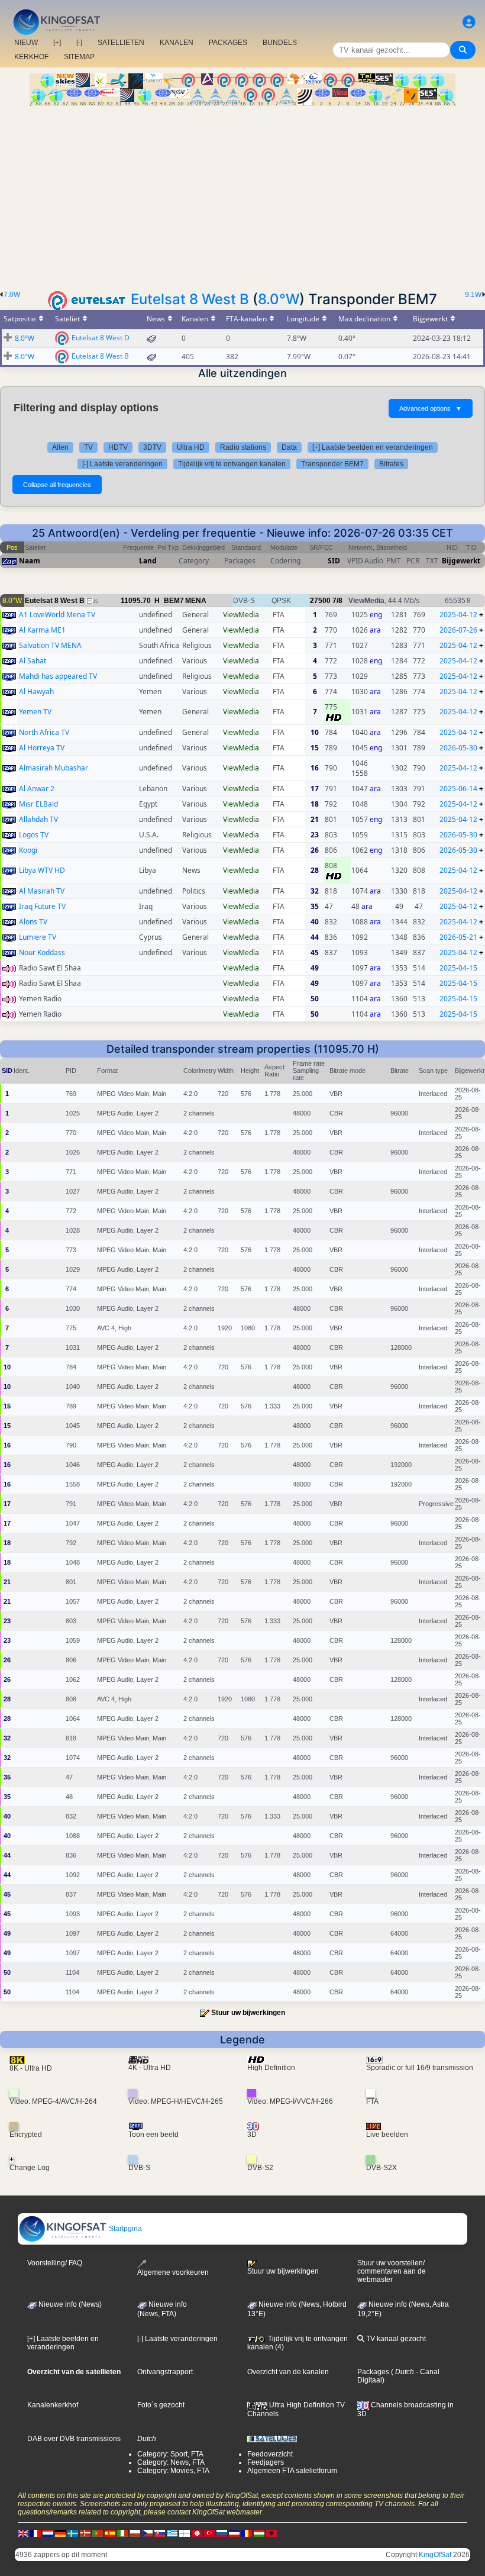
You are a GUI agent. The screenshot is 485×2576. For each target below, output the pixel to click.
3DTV (152, 447)
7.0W (12, 295)
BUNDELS (280, 43)
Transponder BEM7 (332, 464)
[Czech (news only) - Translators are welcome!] (147, 2533)
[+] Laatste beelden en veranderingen (373, 447)
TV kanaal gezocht (395, 2339)
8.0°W (279, 299)
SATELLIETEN (121, 43)
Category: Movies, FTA (173, 2471)
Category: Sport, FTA (170, 2454)
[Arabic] (197, 2533)
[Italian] (122, 2533)
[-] (79, 43)
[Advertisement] (242, 195)
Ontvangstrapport (165, 2372)
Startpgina (125, 2229)
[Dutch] (48, 2533)
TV (88, 447)
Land (148, 561)
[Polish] (135, 2533)
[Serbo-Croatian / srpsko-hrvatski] (234, 2533)
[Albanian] (271, 2533)
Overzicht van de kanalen (288, 2372)
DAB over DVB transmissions (74, 2439)
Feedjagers (266, 2462)
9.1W (473, 295)
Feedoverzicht (270, 2454)
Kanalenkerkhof (53, 2405)
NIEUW (26, 43)
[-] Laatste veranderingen (122, 464)
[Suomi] (185, 2533)
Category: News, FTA (171, 2462)
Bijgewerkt (461, 561)
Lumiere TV (38, 937)
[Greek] (172, 2533)
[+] (57, 43)
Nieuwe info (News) (69, 2304)
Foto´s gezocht (161, 2405)
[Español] (110, 2533)
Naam (30, 561)
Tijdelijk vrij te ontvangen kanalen (232, 464)
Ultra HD (191, 447)
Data (289, 447)
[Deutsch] (60, 2533)
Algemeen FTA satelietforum (292, 2471)
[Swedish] (73, 2533)
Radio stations (243, 447)
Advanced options (431, 408)
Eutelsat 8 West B (190, 299)
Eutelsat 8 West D (101, 337)
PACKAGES (228, 43)
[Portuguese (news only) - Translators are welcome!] (98, 2533)
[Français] (35, 2533)
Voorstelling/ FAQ (55, 2263)
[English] (23, 2533)
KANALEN (177, 43)
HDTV (118, 447)
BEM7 (174, 601)
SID (334, 561)
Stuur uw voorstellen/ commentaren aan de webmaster (392, 2271)
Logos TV (34, 835)
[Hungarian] (259, 2533)
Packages (373, 2372)
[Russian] (222, 2533)
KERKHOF (31, 57)
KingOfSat (435, 2555)
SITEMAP (79, 57)
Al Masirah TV (42, 891)
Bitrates (391, 464)
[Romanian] (247, 2533)
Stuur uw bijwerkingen (248, 2013)
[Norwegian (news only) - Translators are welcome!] (85, 2533)
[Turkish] (209, 2533)
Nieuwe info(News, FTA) (162, 2309)
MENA (196, 601)
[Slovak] (160, 2533)
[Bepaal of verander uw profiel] (469, 22)
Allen (60, 447)
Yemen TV (35, 712)
